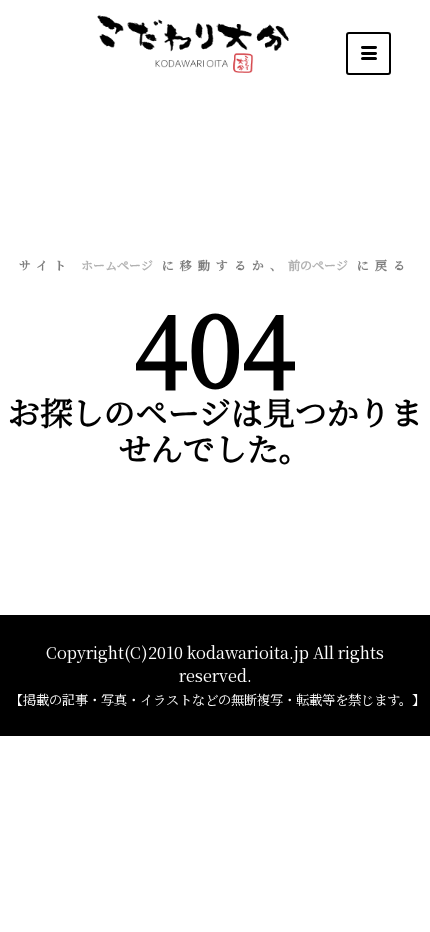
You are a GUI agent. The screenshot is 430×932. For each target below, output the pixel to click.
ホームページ (117, 264)
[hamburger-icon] (368, 53)
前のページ (318, 264)
